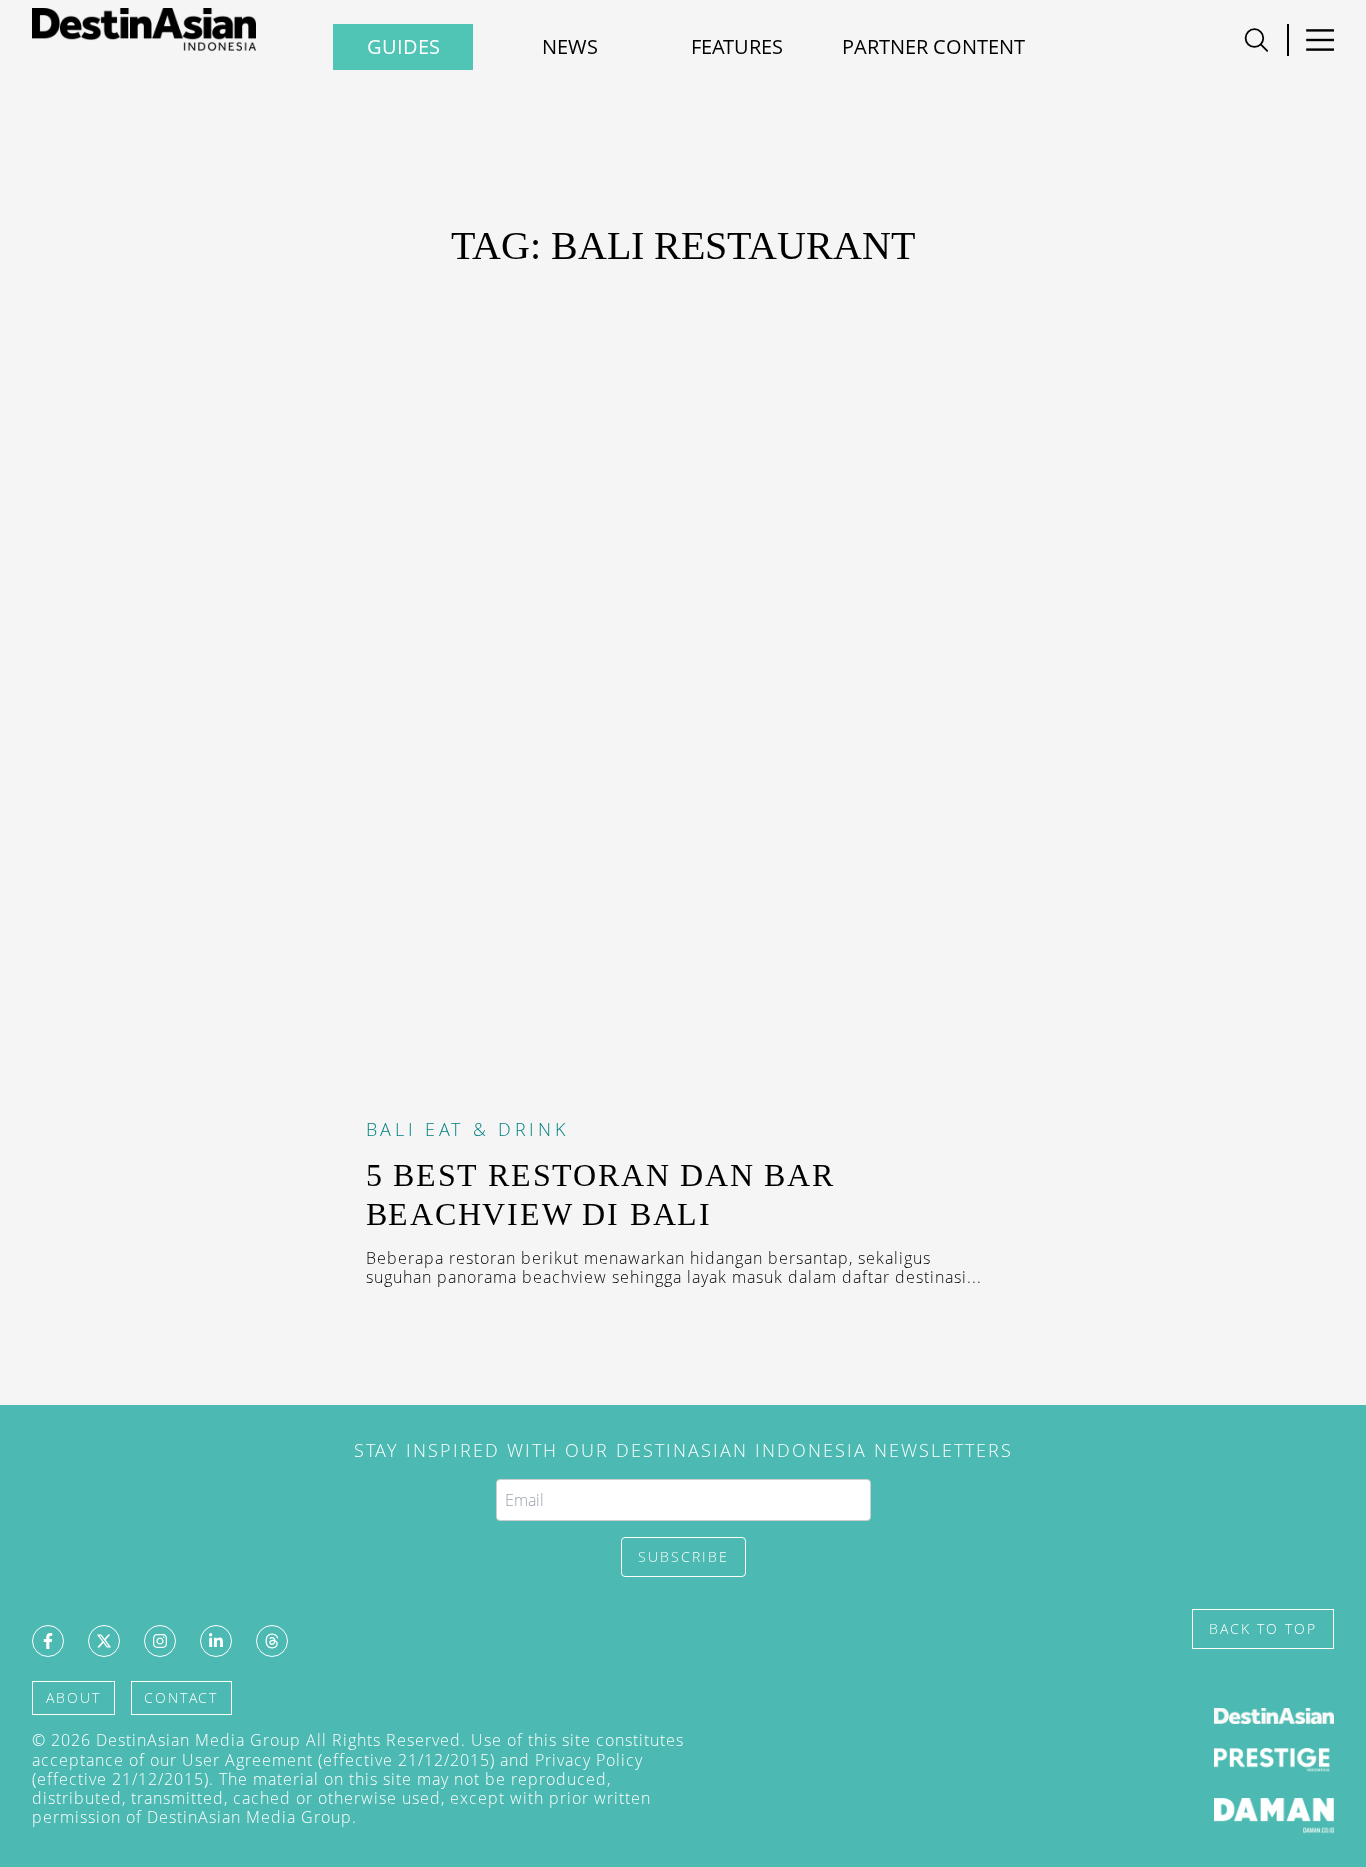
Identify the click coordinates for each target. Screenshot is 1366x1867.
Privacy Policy (589, 1760)
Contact (181, 1697)
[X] (104, 1641)
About (73, 1697)
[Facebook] (48, 1641)
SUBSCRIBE (683, 1556)
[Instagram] (160, 1641)
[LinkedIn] (216, 1641)
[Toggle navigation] (1256, 40)
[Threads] (272, 1641)
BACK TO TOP (1263, 1628)
